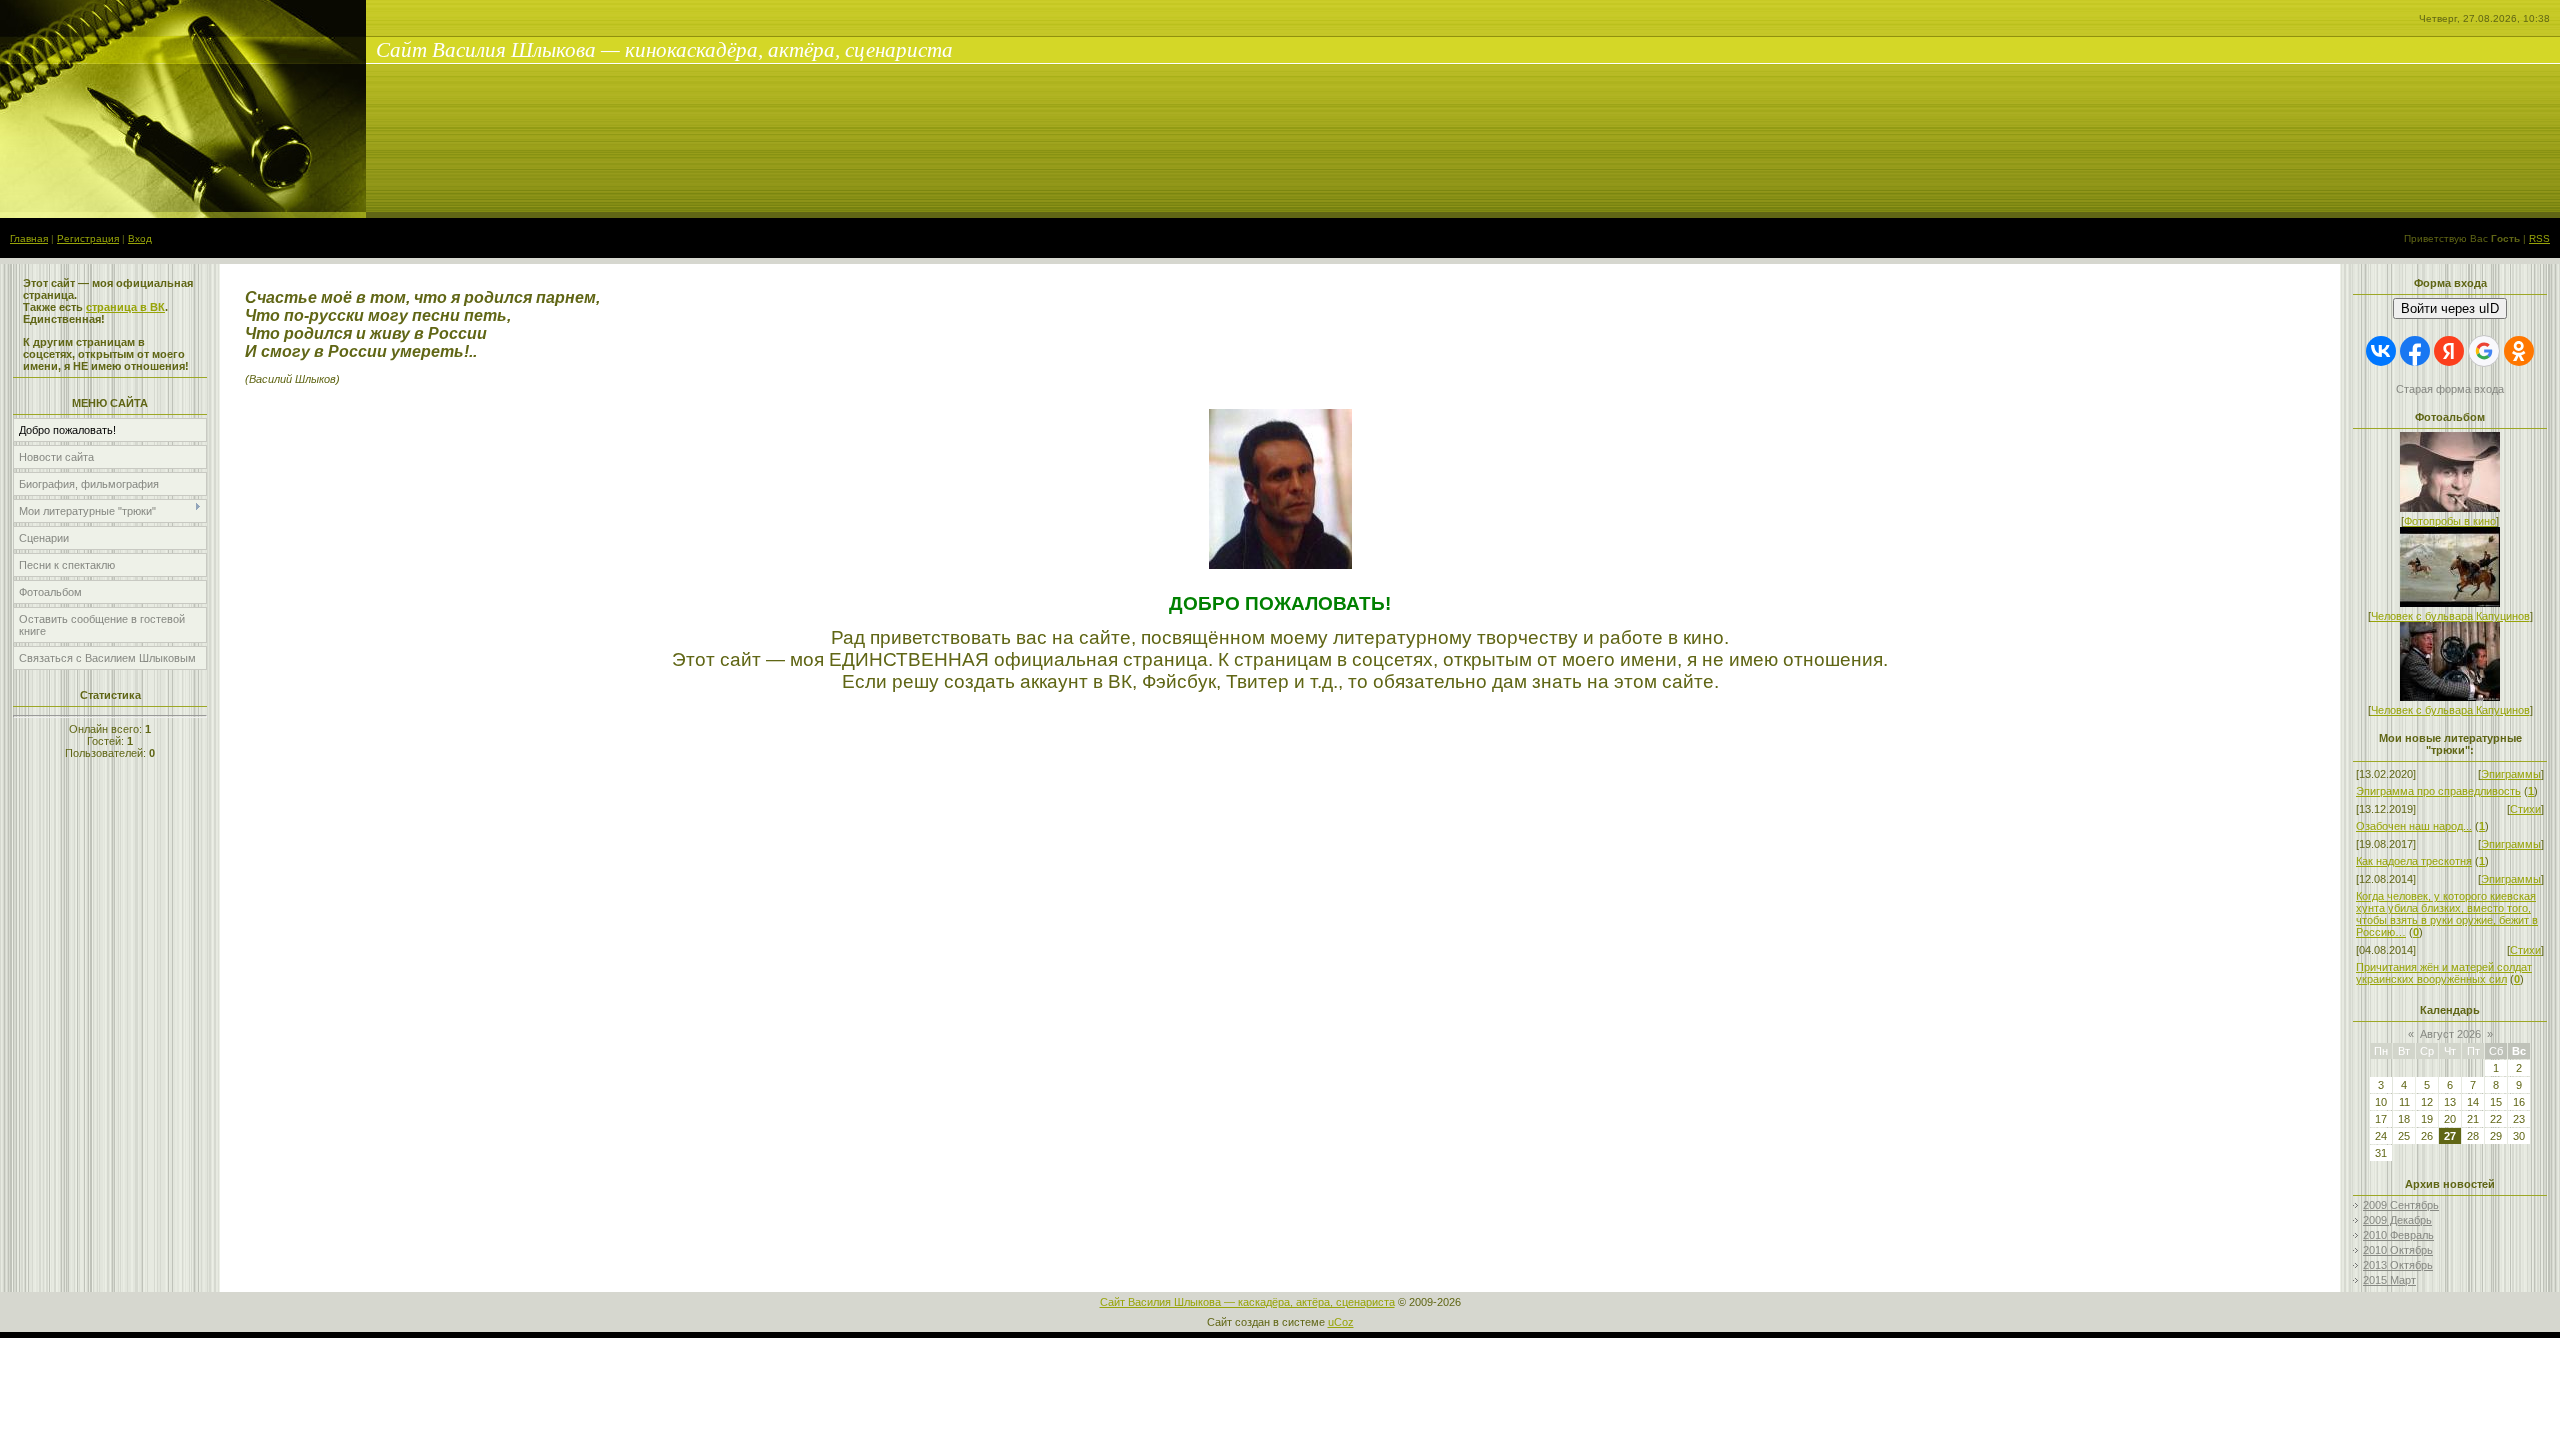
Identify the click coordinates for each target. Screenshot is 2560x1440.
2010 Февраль (2398, 1235)
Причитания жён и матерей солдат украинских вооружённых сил (2444, 973)
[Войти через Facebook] (2415, 351)
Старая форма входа (2450, 389)
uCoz (1341, 1322)
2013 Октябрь (2398, 1265)
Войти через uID (2450, 308)
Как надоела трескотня (2414, 861)
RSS (2539, 238)
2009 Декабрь (2397, 1220)
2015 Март (2389, 1280)
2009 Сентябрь (2401, 1205)
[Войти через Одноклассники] (2519, 351)
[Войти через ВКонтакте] (2381, 351)
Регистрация (88, 238)
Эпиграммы (2511, 774)
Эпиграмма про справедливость (2438, 791)
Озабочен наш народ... (2414, 826)
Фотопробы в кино (2450, 521)
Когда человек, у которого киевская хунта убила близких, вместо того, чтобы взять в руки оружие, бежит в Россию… (2447, 914)
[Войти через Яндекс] (2449, 351)
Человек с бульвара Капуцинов (2450, 616)
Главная (29, 238)
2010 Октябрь (2398, 1250)
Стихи (2525, 809)
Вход (140, 238)
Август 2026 (2450, 1034)
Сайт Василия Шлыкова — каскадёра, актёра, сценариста (1247, 1302)
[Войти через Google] (2484, 351)
